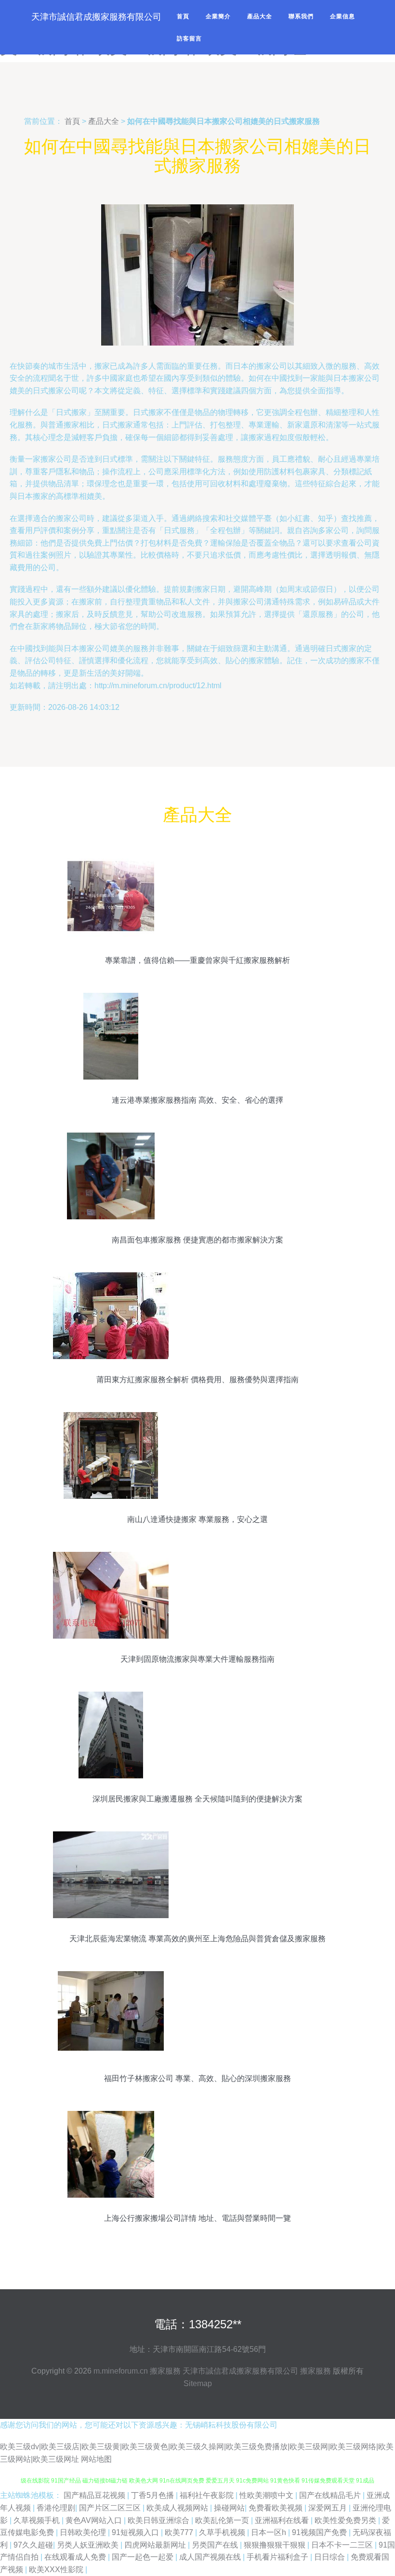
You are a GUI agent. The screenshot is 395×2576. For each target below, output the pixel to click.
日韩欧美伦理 (84, 2532)
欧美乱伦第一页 (223, 2520)
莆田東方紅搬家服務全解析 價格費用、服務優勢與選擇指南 (197, 1380)
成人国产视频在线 (211, 2557)
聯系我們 (301, 16)
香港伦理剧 (56, 2508)
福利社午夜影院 (208, 2495)
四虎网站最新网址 (156, 2545)
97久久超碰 (33, 2545)
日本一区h (270, 2532)
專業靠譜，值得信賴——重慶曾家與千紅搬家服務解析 (197, 960)
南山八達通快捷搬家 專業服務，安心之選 (197, 1519)
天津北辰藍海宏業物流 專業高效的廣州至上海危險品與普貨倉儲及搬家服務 (197, 1939)
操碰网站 (229, 2508)
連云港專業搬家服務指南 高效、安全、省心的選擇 (197, 1100)
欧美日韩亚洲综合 (159, 2520)
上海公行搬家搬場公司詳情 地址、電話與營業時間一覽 (197, 2218)
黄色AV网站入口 (95, 2520)
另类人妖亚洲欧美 (89, 2545)
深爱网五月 (329, 2508)
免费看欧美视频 (276, 2508)
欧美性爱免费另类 (346, 2520)
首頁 (183, 16)
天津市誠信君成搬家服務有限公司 (240, 2371)
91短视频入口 (136, 2532)
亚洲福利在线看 (283, 2520)
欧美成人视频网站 (178, 2508)
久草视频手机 (38, 2520)
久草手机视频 (223, 2532)
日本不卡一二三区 (343, 2545)
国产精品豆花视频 (95, 2495)
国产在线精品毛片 (331, 2495)
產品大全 (260, 16)
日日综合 (330, 2557)
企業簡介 (218, 16)
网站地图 (96, 2459)
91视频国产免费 (320, 2532)
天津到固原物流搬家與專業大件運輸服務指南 (197, 1659)
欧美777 (180, 2532)
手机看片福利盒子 (278, 2557)
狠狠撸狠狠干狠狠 (276, 2545)
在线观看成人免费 (76, 2557)
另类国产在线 (216, 2545)
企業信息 (342, 16)
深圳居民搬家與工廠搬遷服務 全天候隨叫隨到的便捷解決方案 (197, 1799)
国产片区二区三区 (111, 2508)
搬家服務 (165, 2371)
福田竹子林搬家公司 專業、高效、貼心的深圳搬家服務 (197, 2078)
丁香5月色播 (153, 2495)
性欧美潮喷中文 (267, 2495)
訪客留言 (189, 39)
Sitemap (198, 2383)
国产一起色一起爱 (144, 2557)
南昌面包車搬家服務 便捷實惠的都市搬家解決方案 (197, 1240)
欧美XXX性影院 (57, 2569)
